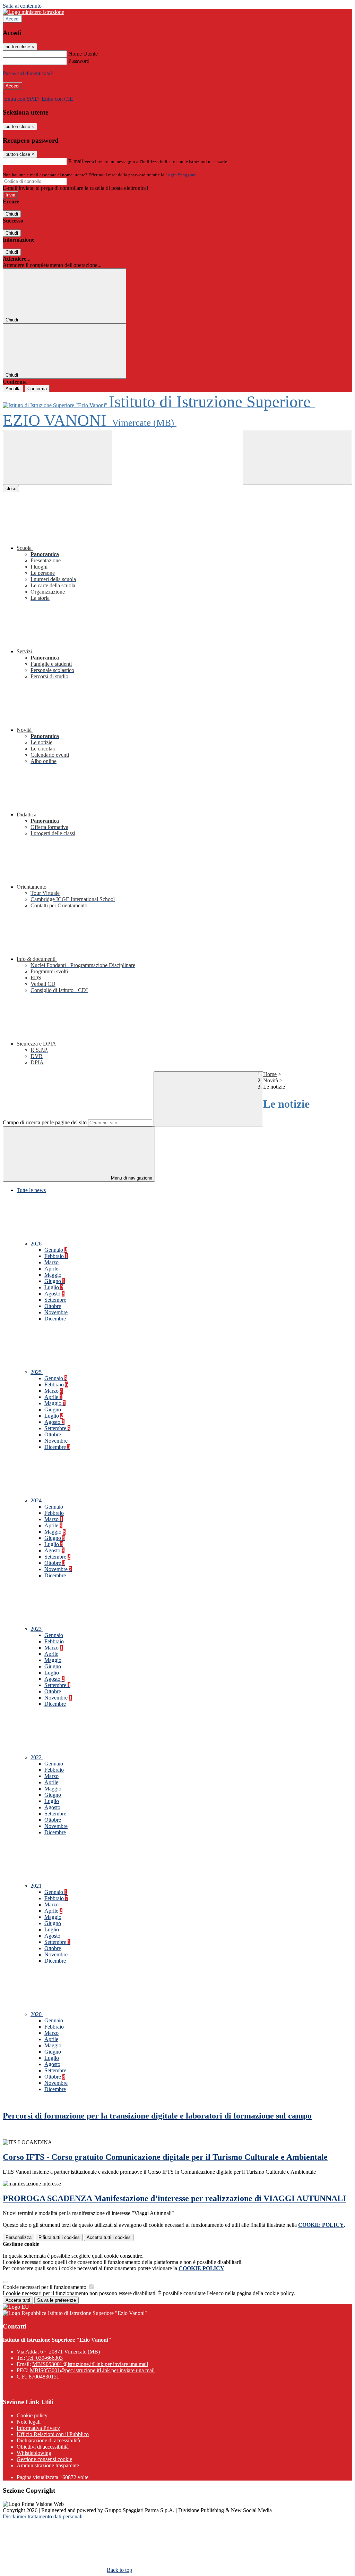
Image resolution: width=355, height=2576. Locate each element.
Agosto (54, 1294)
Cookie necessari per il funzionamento (45, 2287)
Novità (271, 1080)
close (11, 489)
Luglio (54, 1287)
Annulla (13, 389)
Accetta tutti (109, 2237)
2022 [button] (37, 1757)
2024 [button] (37, 1500)
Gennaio (56, 1250)
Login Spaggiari (181, 175)
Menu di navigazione (131, 1178)
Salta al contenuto (22, 6)
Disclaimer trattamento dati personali (43, 2516)
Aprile (51, 1269)
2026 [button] (37, 1244)
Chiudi (12, 214)
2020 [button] (37, 2014)
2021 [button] (37, 1886)
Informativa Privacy (38, 2428)
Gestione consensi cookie (44, 2459)
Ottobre (53, 1306)
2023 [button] (37, 1629)
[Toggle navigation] (58, 457)
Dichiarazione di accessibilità (48, 2440)
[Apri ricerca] (297, 457)
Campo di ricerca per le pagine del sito (45, 1122)
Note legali (29, 2422)
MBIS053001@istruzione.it (90, 2364)
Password (79, 61)
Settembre (55, 1300)
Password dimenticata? (28, 73)
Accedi (12, 19)
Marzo (51, 1262)
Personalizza (19, 2237)
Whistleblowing (34, 2453)
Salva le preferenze (57, 2300)
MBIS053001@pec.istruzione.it (92, 2370)
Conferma (37, 389)
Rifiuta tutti (59, 2237)
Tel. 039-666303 (45, 2358)
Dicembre (55, 1319)
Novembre (56, 1312)
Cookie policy (32, 2415)
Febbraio (56, 1256)
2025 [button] (37, 1372)
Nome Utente (83, 54)
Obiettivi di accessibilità (43, 2447)
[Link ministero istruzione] (33, 12)
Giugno (55, 1281)
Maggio (53, 1275)
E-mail (76, 161)
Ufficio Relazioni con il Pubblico (53, 2434)
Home (270, 1074)
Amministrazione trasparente (48, 2465)
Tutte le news (31, 1190)
